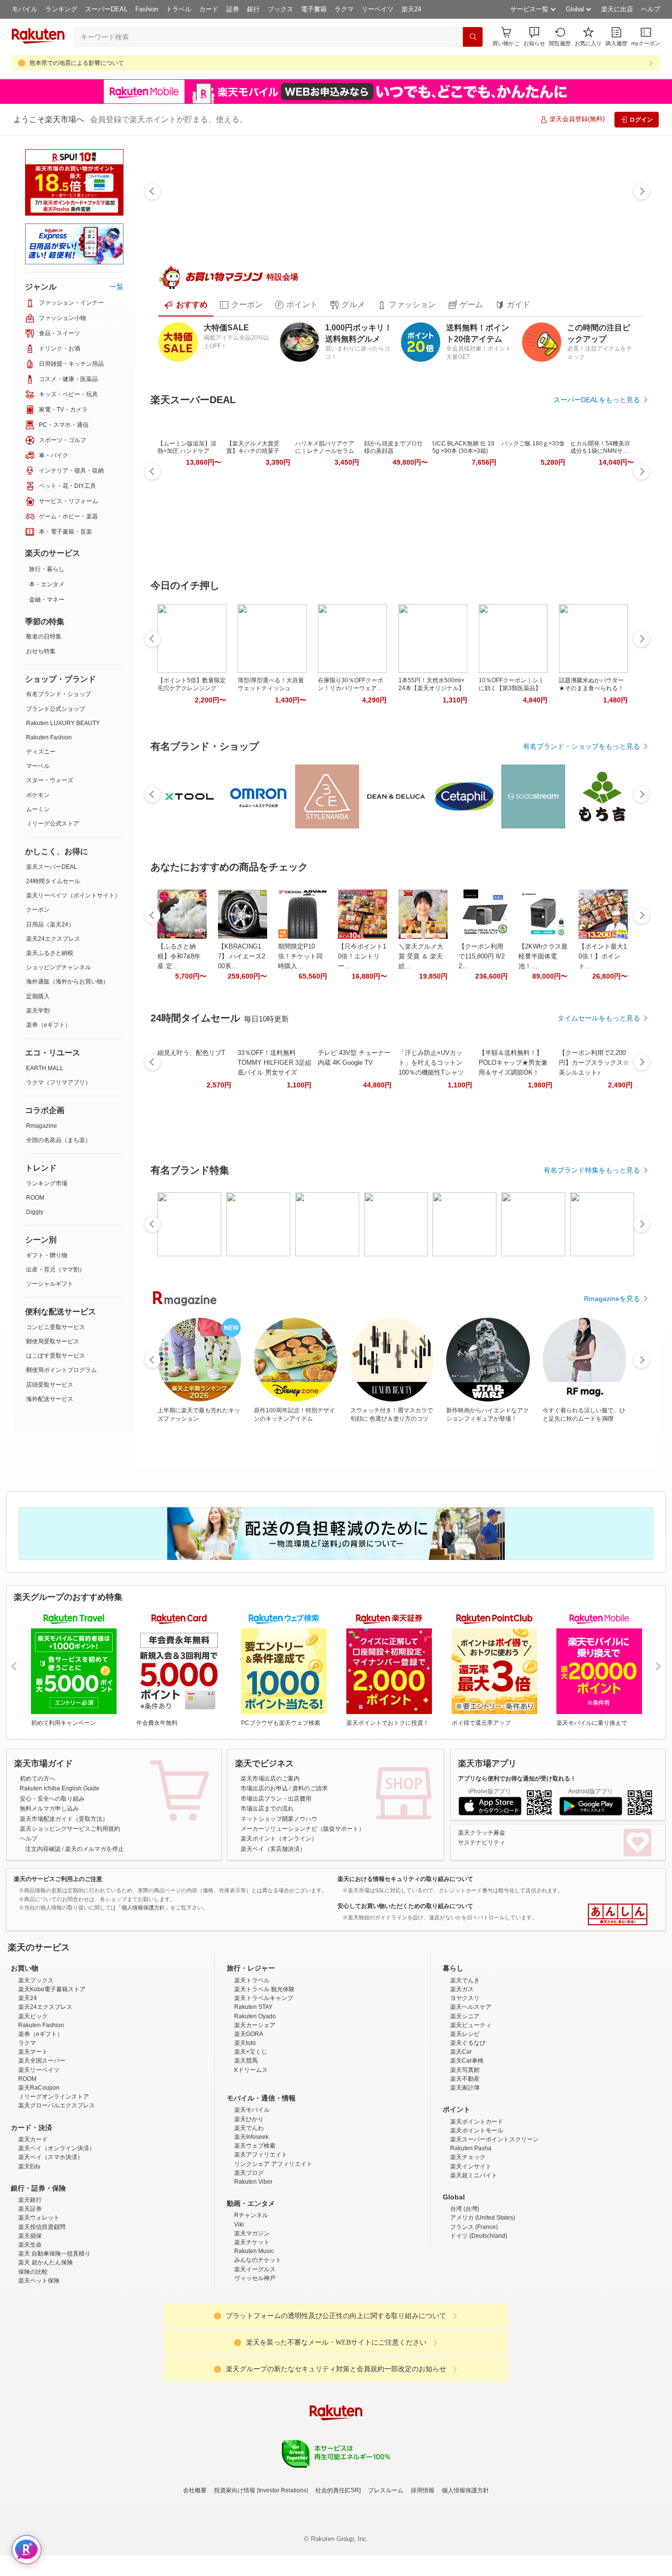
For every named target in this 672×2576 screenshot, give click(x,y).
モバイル (25, 9)
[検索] (473, 37)
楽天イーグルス (255, 2355)
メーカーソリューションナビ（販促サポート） (303, 1829)
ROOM (35, 1198)
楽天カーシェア (255, 2111)
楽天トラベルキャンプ (264, 2084)
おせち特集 (41, 651)
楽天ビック (33, 2102)
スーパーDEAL (106, 9)
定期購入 (38, 996)
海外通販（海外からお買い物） (67, 982)
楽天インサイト (471, 2253)
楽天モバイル (252, 2196)
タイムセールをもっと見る (599, 1018)
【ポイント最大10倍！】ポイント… (603, 956)
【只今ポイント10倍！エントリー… (362, 956)
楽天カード (33, 2226)
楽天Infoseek (251, 2223)
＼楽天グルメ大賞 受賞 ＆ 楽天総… (421, 956)
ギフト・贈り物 (47, 1255)
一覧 (117, 286)
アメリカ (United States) (483, 2304)
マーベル (38, 766)
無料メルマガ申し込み (49, 1809)
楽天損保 (30, 2322)
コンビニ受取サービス (56, 1327)
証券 (233, 9)
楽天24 (411, 9)
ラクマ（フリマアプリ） (59, 1082)
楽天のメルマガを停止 (94, 1849)
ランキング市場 (47, 1183)
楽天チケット (252, 2328)
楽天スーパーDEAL (52, 867)
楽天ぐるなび (468, 2129)
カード (209, 9)
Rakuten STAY (253, 2093)
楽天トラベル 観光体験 (264, 2075)
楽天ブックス (36, 2067)
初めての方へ (37, 1779)
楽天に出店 (617, 9)
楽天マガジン (252, 2320)
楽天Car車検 (467, 2147)
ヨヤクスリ (465, 2084)
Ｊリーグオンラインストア (54, 2183)
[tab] (186, 305)
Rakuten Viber (253, 2268)
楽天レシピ (465, 2120)
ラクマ (344, 9)
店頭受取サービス (50, 1385)
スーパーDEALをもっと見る (597, 400)
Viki (239, 2311)
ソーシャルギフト (50, 1284)
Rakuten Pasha (471, 2234)
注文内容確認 (43, 1849)
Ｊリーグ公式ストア (53, 824)
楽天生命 (30, 2331)
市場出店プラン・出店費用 (276, 1799)
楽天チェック (468, 2243)
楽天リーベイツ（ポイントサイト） (73, 895)
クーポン (38, 910)
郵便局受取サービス (53, 1341)
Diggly (35, 1212)
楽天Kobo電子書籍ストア (52, 2075)
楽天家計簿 (465, 2174)
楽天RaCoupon (39, 2174)
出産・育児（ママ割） (56, 1270)
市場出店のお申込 (264, 1788)
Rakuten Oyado (255, 2102)
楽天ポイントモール (477, 2217)
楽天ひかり (249, 2205)
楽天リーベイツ (39, 2156)
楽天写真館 (465, 2156)
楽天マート (33, 2138)
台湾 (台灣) (465, 2295)
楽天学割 (38, 1011)
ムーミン (38, 809)
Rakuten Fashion (49, 737)
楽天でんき (465, 2067)
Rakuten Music (254, 2337)
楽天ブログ (249, 2259)
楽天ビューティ (471, 2111)
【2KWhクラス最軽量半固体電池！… (543, 956)
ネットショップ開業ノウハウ (279, 1819)
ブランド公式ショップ (56, 709)
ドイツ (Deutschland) (479, 2322)
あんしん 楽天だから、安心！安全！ (618, 1914)
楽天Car (461, 2138)
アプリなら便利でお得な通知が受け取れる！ (517, 1779)
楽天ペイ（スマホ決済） (51, 2243)
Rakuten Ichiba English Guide (60, 1788)
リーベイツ (378, 9)
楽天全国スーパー (42, 2147)
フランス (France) (474, 2313)
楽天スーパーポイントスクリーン (494, 2226)
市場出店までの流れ (267, 1809)
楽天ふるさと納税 (50, 953)
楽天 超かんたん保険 (46, 2349)
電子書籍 (314, 9)
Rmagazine (42, 1126)
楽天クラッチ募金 (482, 1833)
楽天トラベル (252, 2067)
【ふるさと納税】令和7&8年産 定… (179, 956)
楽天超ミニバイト (474, 2261)
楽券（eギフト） (48, 1025)
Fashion (147, 9)
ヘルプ (651, 9)
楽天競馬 (246, 2147)
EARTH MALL (45, 1068)
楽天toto (245, 2129)
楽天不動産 (465, 2165)
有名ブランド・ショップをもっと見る (581, 746)
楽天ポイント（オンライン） (279, 1839)
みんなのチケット (258, 2346)
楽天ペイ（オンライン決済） (57, 2234)
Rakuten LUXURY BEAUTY (63, 723)
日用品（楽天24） (50, 924)
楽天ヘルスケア (471, 2093)
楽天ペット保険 (39, 2367)
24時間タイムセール (53, 881)
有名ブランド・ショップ (59, 694)
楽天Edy (29, 2253)
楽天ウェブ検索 (255, 2232)
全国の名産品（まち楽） (59, 1140)
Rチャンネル (251, 2301)
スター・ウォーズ (50, 780)
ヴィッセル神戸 (255, 2364)
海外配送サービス (50, 1399)
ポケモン (38, 795)
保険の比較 (33, 2358)
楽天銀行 (30, 2286)
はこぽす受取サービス (56, 1356)
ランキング (61, 9)
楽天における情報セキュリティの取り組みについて (405, 1879)
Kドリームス (251, 2156)
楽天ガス (462, 2075)
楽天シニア (465, 2102)
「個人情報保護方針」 (143, 1908)
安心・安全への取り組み (52, 1799)
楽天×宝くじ (251, 2138)
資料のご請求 (310, 1788)
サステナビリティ (482, 1843)
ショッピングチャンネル (59, 967)
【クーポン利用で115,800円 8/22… (482, 956)
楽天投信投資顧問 (42, 2313)
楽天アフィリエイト (261, 2241)
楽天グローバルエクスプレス (57, 2192)
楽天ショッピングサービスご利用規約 (70, 1829)
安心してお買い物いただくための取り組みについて (405, 1906)
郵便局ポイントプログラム (61, 1370)
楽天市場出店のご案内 (270, 1779)
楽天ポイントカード (477, 2208)
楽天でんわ (249, 2214)
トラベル (179, 9)
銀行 (253, 9)
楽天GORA (249, 2120)
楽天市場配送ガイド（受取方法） (64, 1819)
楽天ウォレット (39, 2304)
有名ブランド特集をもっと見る (592, 1170)
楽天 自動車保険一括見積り (54, 2340)
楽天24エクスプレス (53, 939)
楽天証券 (30, 2295)
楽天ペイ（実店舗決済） (273, 1849)
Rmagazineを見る (612, 1299)
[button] (534, 37)
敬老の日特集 (44, 636)
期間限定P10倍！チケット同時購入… (300, 956)
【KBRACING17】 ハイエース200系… (242, 956)
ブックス (280, 9)
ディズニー (41, 752)
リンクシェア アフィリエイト (273, 2250)
